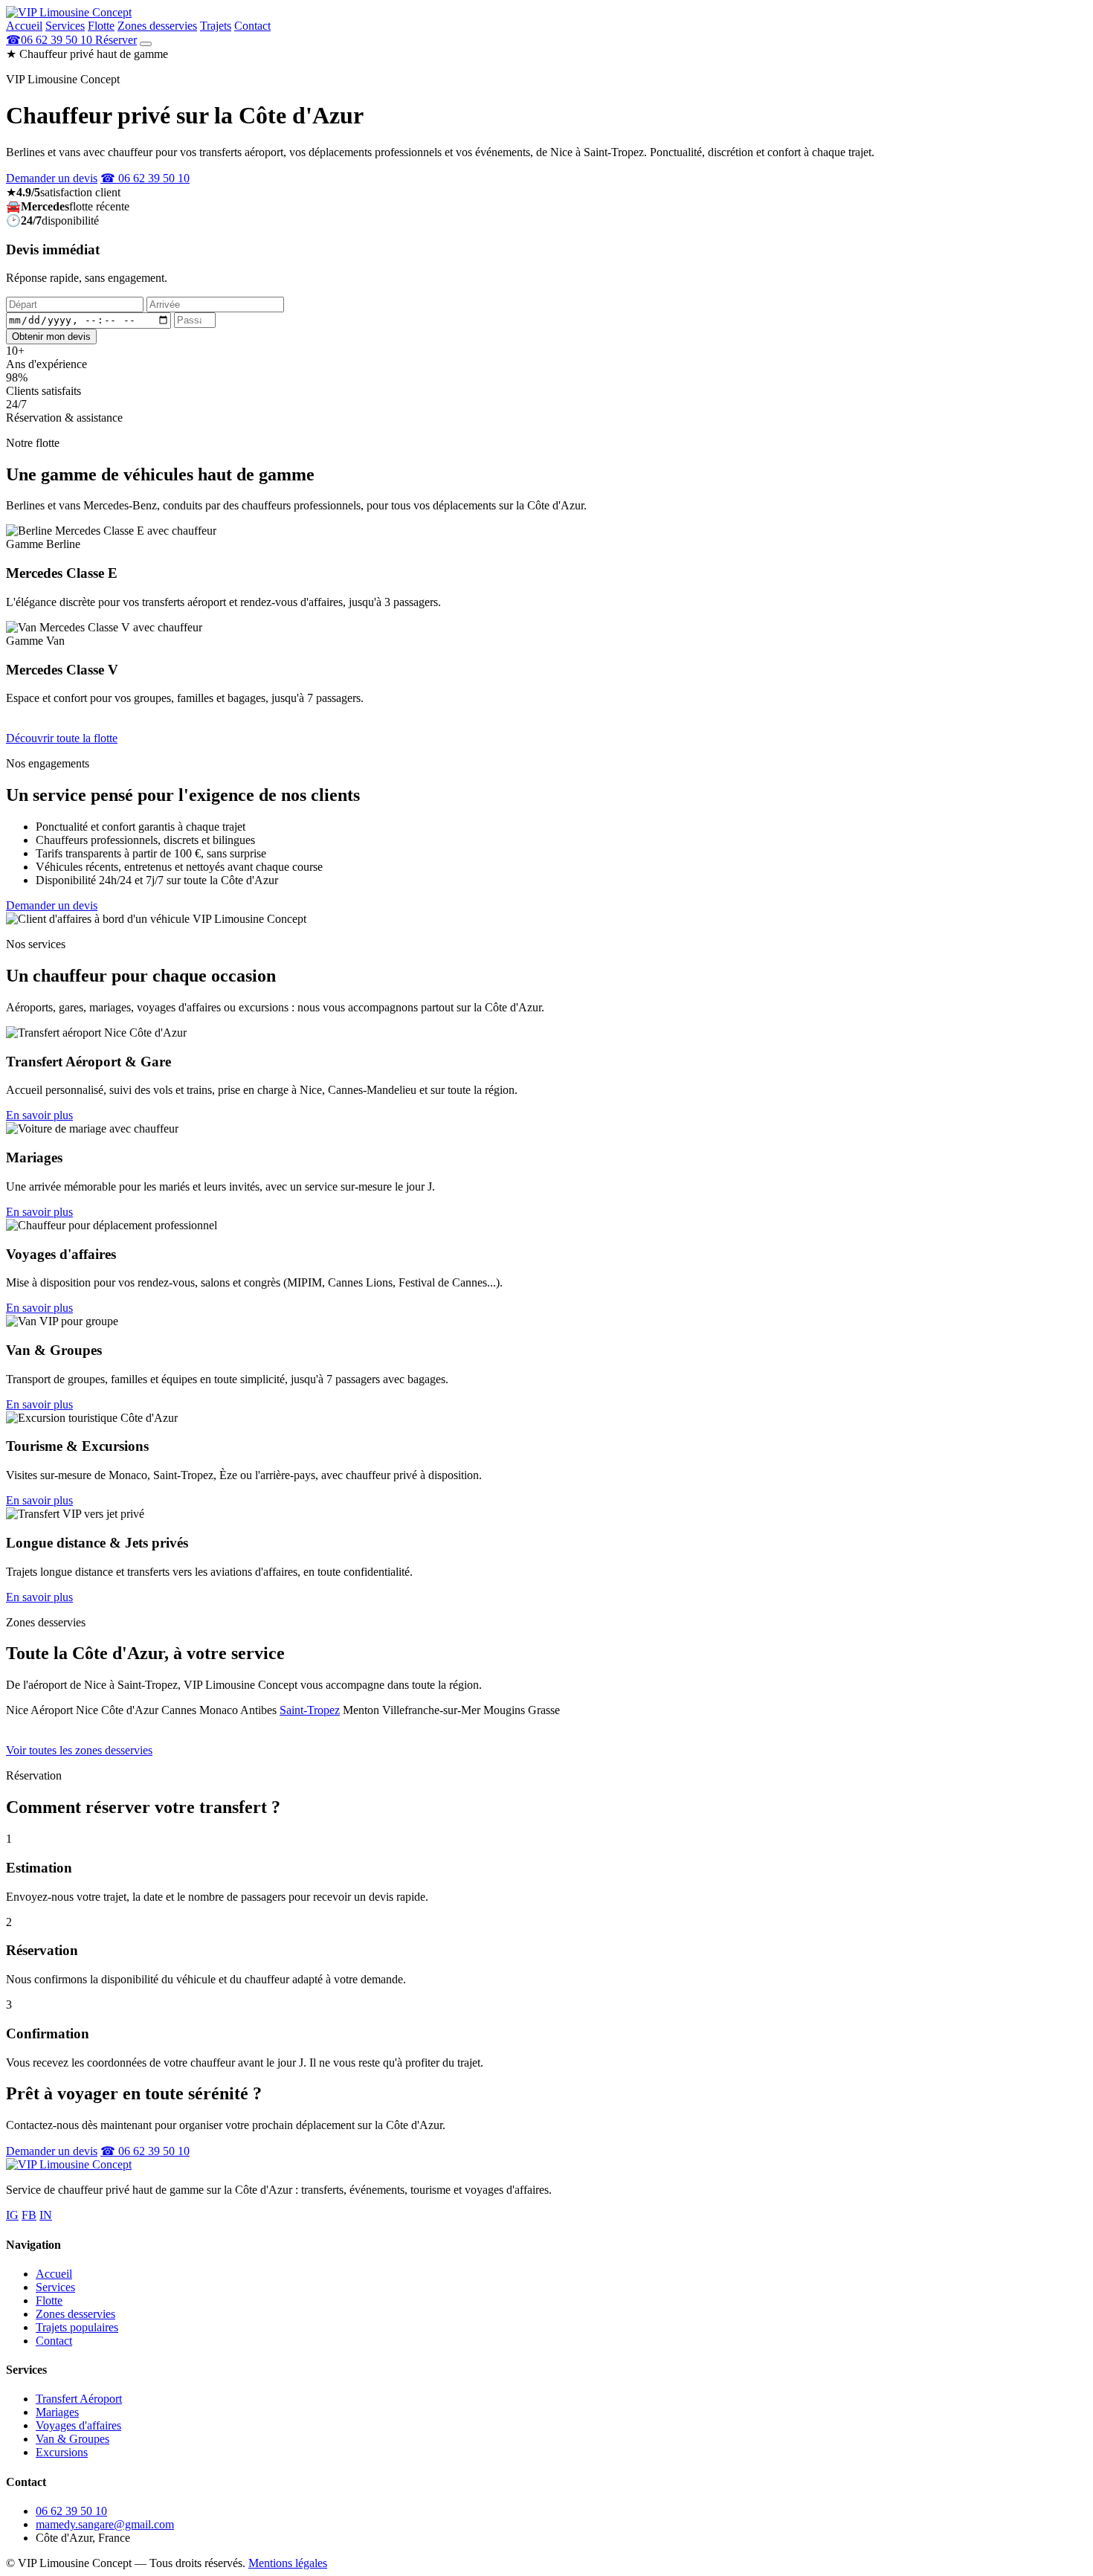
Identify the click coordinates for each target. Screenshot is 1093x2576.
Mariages (57, 2412)
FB (29, 2215)
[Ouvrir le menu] (146, 44)
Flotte (101, 26)
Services (65, 26)
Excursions (62, 2452)
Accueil (24, 26)
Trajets (216, 26)
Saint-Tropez (310, 1710)
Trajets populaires (77, 2327)
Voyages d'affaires (78, 2425)
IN (46, 2215)
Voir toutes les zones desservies (79, 1750)
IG (12, 2215)
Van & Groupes (72, 2439)
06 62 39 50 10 (71, 2511)
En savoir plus (39, 1115)
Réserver (116, 40)
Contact (252, 26)
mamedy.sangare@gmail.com (105, 2524)
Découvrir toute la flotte (62, 738)
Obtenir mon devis (51, 337)
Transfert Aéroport (79, 2399)
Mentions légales (288, 2563)
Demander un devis (52, 178)
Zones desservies (157, 26)
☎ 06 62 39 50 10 (145, 178)
